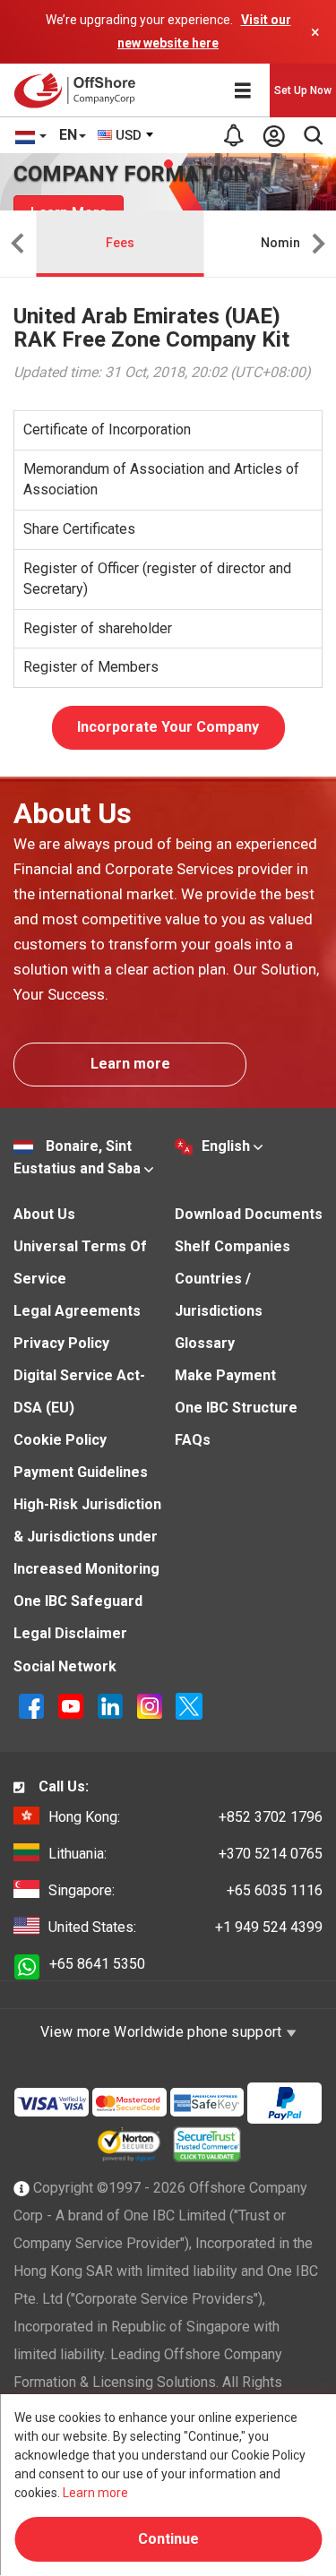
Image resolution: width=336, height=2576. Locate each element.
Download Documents (249, 1214)
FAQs (193, 1440)
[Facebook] (33, 1705)
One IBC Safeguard (78, 1601)
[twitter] (189, 1705)
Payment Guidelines (81, 1472)
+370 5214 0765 (185, 1854)
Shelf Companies (233, 1246)
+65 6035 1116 (185, 1890)
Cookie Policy (60, 1440)
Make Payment (225, 1375)
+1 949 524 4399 (185, 1927)
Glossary (205, 1343)
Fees (120, 243)
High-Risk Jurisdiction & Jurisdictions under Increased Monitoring (87, 1537)
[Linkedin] (112, 1705)
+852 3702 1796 (185, 1817)
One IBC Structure (236, 1408)
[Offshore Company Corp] (79, 90)
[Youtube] (73, 1705)
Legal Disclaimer (70, 1633)
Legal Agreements (77, 1311)
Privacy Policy (61, 1343)
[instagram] (151, 1705)
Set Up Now (303, 90)
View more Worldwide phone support (163, 2032)
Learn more (130, 1064)
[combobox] (126, 135)
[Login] (273, 135)
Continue (168, 2539)
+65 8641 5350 (97, 1964)
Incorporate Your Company (168, 727)
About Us (44, 1214)
